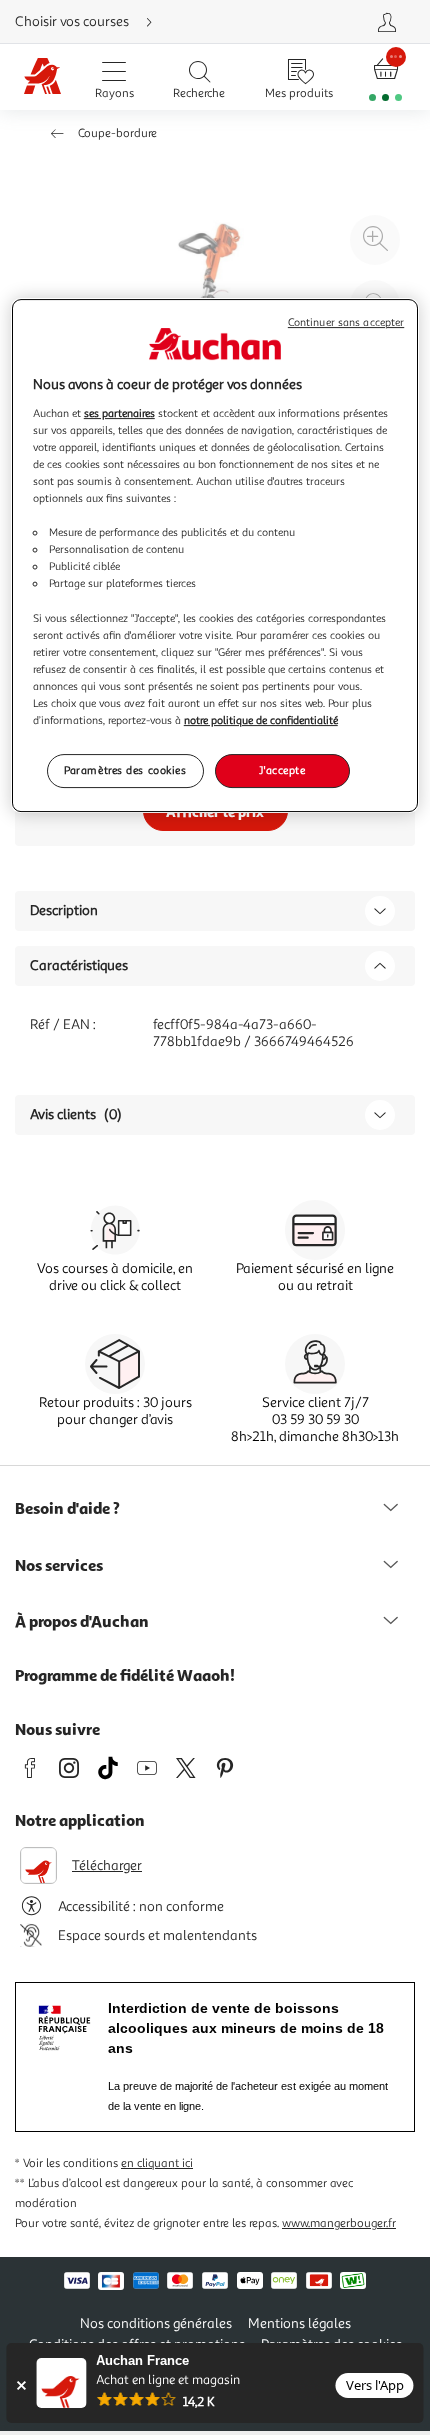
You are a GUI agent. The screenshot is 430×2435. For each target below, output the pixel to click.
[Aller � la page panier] (386, 77)
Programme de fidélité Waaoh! (125, 1675)
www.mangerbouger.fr (339, 2223)
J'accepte (282, 770)
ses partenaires (119, 413)
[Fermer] (20, 2385)
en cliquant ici (157, 2163)
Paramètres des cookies (125, 770)
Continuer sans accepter (346, 322)
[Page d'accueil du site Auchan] (42, 77)
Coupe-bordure (117, 133)
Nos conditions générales (156, 2323)
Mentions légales (299, 2323)
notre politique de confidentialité (261, 720)
